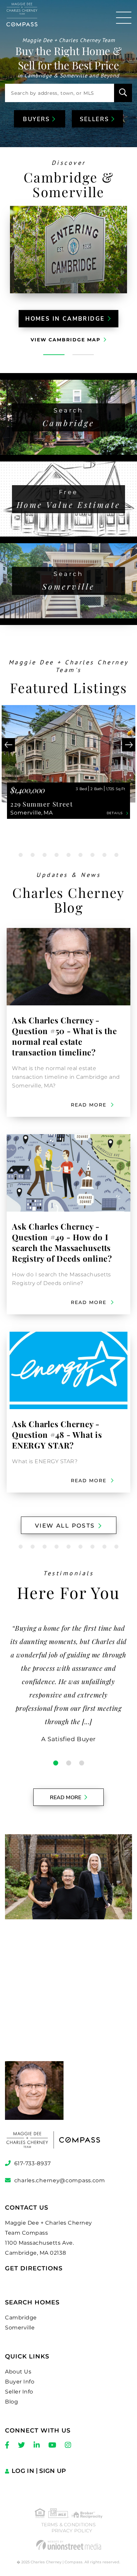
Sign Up (53, 2471)
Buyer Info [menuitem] (20, 2382)
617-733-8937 (32, 2163)
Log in (23, 2471)
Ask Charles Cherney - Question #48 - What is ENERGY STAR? (57, 1434)
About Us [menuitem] (18, 2372)
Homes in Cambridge (65, 319)
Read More (66, 1798)
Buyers (38, 119)
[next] (129, 745)
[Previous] (8, 745)
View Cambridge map (66, 340)
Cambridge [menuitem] (21, 2318)
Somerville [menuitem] (20, 2328)
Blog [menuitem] (11, 2402)
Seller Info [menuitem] (19, 2392)
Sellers (96, 119)
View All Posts (65, 1526)
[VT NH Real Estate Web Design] (68, 2545)
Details (115, 813)
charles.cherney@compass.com (60, 2180)
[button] (123, 93)
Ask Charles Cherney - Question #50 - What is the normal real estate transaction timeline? (65, 1036)
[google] (68, 1996)
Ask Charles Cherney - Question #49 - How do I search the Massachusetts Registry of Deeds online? (62, 1242)
